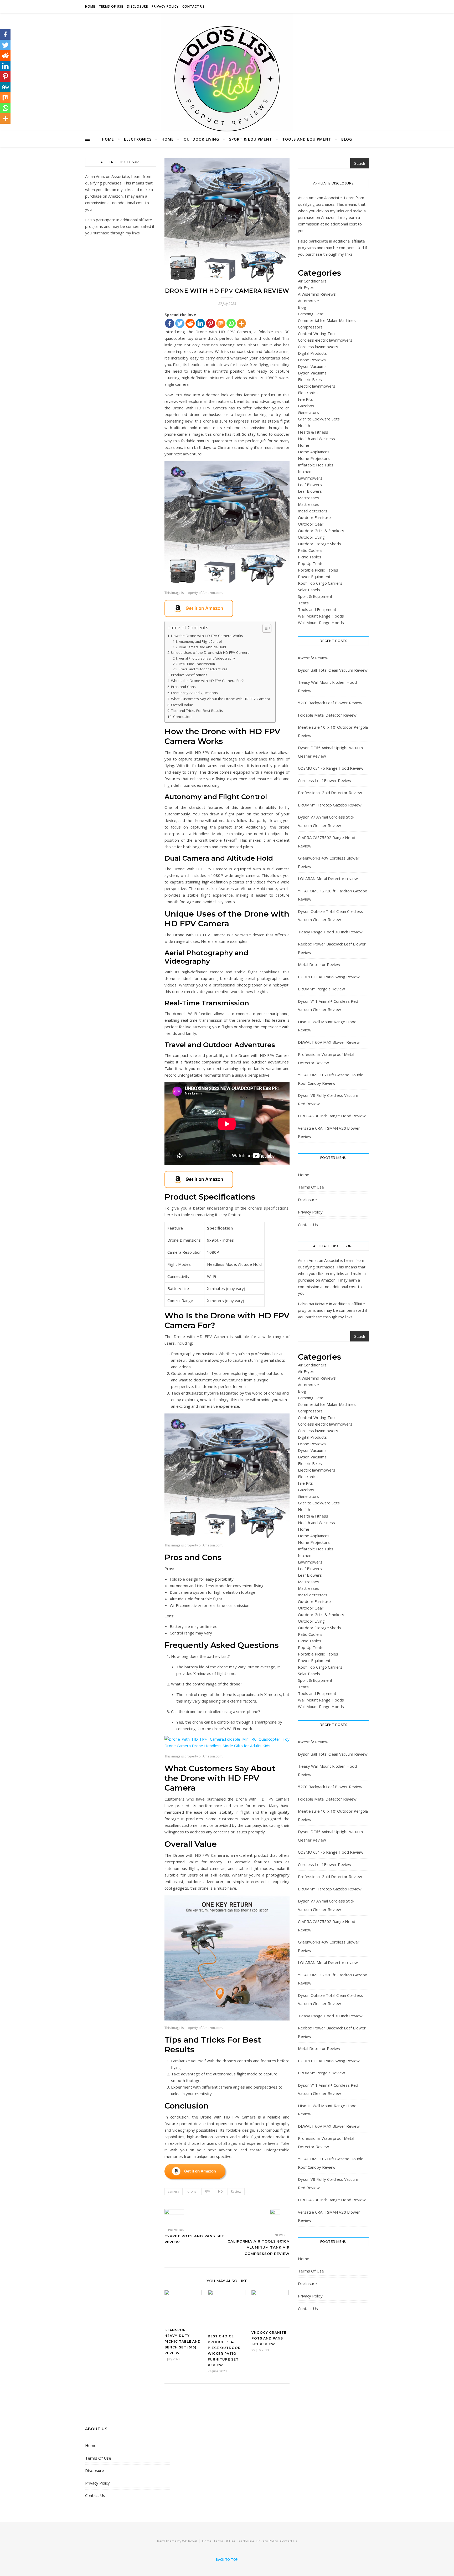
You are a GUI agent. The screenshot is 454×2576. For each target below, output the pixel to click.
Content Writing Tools (318, 333)
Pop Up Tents (311, 563)
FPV (207, 2191)
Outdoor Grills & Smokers (321, 531)
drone (192, 2191)
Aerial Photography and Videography (207, 658)
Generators (308, 412)
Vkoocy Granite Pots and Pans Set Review (269, 2338)
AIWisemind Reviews (317, 294)
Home (90, 6)
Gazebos (306, 406)
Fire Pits (305, 399)
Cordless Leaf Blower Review (325, 780)
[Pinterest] (211, 323)
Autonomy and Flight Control (200, 642)
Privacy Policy (165, 6)
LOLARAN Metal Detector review (328, 878)
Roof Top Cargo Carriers (320, 583)
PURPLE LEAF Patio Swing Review (329, 977)
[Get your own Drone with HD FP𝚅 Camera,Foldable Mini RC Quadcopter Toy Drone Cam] (227, 2172)
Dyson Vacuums (312, 366)
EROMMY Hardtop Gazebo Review (330, 805)
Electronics (138, 139)
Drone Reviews (312, 360)
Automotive (308, 301)
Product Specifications (189, 675)
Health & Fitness (313, 432)
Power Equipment (314, 577)
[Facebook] (170, 323)
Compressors (310, 327)
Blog (347, 139)
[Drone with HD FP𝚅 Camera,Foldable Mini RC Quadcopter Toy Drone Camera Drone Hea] (227, 523)
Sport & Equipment (251, 139)
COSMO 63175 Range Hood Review (331, 768)
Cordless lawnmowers (318, 347)
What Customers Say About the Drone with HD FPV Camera (221, 699)
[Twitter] (180, 323)
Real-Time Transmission (197, 664)
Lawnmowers (310, 478)
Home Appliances (314, 452)
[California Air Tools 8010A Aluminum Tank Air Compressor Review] (280, 2219)
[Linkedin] (200, 323)
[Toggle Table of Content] (264, 628)
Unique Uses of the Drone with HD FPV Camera (210, 652)
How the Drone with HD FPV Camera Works (207, 636)
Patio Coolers (310, 550)
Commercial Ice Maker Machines (327, 320)
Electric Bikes (310, 379)
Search (360, 164)
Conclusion (182, 717)
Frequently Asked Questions (194, 693)
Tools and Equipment (307, 139)
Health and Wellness (316, 439)
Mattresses (309, 498)
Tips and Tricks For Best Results (197, 711)
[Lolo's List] (227, 79)
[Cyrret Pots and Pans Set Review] (174, 2216)
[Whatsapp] (231, 323)
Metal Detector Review (319, 964)
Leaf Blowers (310, 485)
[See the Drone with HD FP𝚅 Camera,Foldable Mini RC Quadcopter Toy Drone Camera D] (227, 1179)
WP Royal (190, 2541)
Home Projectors (314, 458)
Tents (303, 603)
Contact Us (194, 6)
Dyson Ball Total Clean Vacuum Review (333, 670)
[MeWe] (5, 87)
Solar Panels (309, 590)
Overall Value (182, 705)
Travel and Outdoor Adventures (203, 669)
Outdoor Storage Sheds (319, 544)
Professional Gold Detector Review (330, 793)
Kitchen (305, 471)
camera (174, 2191)
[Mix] (221, 323)
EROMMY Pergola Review (321, 989)
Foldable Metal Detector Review (327, 715)
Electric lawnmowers (317, 386)
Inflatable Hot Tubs (316, 465)
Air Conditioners (312, 281)
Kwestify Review (313, 658)
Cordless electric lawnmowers (325, 340)
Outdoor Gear (311, 524)
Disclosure (137, 6)
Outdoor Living (201, 139)
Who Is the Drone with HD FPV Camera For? (207, 681)
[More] (241, 323)
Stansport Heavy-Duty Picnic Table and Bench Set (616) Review (183, 2341)
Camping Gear (311, 314)
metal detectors (313, 511)
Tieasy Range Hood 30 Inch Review (330, 932)
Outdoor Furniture (314, 517)
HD (220, 2191)
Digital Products (312, 353)
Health (304, 425)
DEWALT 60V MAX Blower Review (329, 1042)
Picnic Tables (310, 557)
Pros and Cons (183, 687)
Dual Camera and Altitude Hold (202, 647)
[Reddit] (190, 323)
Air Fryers (307, 287)
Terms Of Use (111, 6)
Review (236, 2191)
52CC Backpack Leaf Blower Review (330, 703)
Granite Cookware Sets (319, 419)
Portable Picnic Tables (318, 570)
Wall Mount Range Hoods (321, 616)
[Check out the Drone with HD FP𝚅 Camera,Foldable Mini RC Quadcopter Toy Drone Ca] (227, 608)
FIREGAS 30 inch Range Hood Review (332, 1116)
